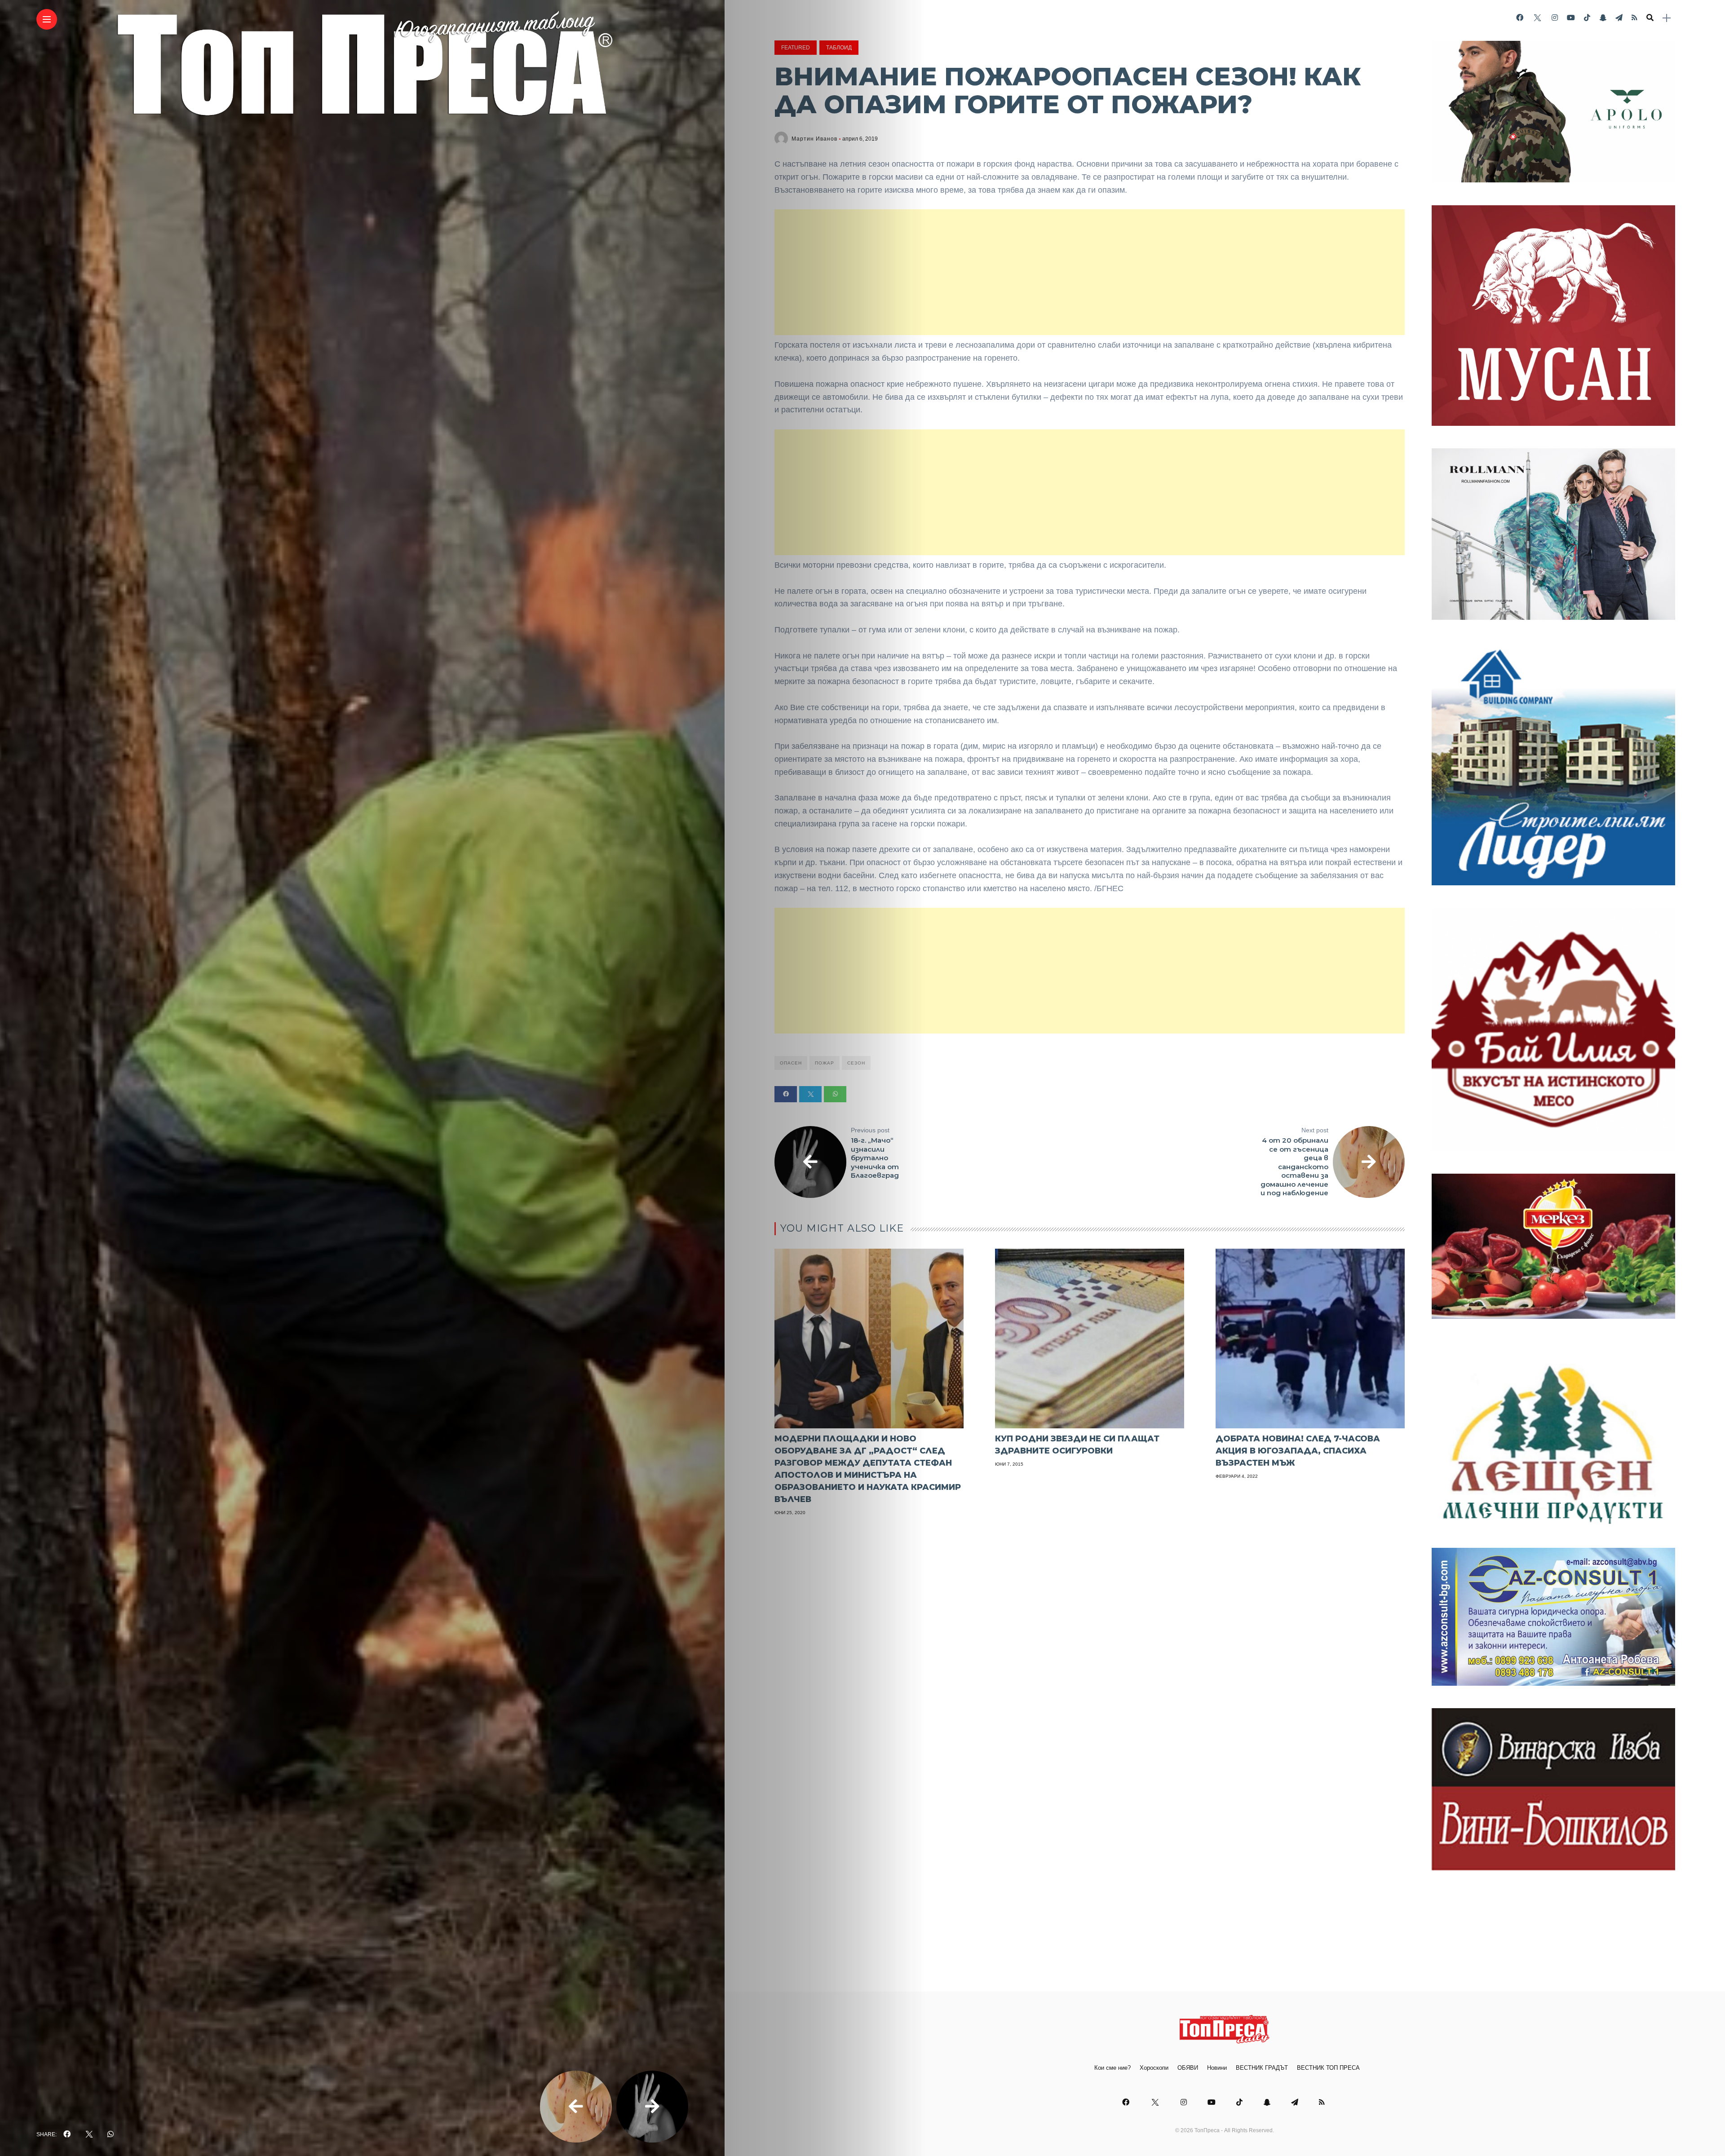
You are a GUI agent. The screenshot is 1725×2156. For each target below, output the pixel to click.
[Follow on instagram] (1555, 18)
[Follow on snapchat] (1603, 18)
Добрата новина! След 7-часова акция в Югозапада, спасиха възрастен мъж (1298, 1451)
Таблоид (839, 48)
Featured (796, 48)
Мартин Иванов (814, 139)
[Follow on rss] (1634, 18)
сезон (856, 1063)
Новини (1217, 2068)
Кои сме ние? (1112, 2068)
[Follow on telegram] (1619, 18)
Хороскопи (1154, 2068)
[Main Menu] (47, 20)
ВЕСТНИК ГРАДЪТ (1262, 2068)
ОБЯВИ (1188, 2068)
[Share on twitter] (810, 1094)
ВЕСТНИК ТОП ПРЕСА (1328, 2068)
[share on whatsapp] (111, 2134)
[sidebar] (1667, 18)
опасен (791, 1063)
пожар (825, 1063)
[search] (1650, 18)
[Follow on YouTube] (1571, 18)
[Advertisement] (1090, 272)
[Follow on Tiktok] (1587, 18)
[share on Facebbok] (67, 2134)
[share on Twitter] (89, 2134)
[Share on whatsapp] (835, 1094)
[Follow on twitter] (1537, 18)
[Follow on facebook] (1520, 18)
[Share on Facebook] (786, 1094)
